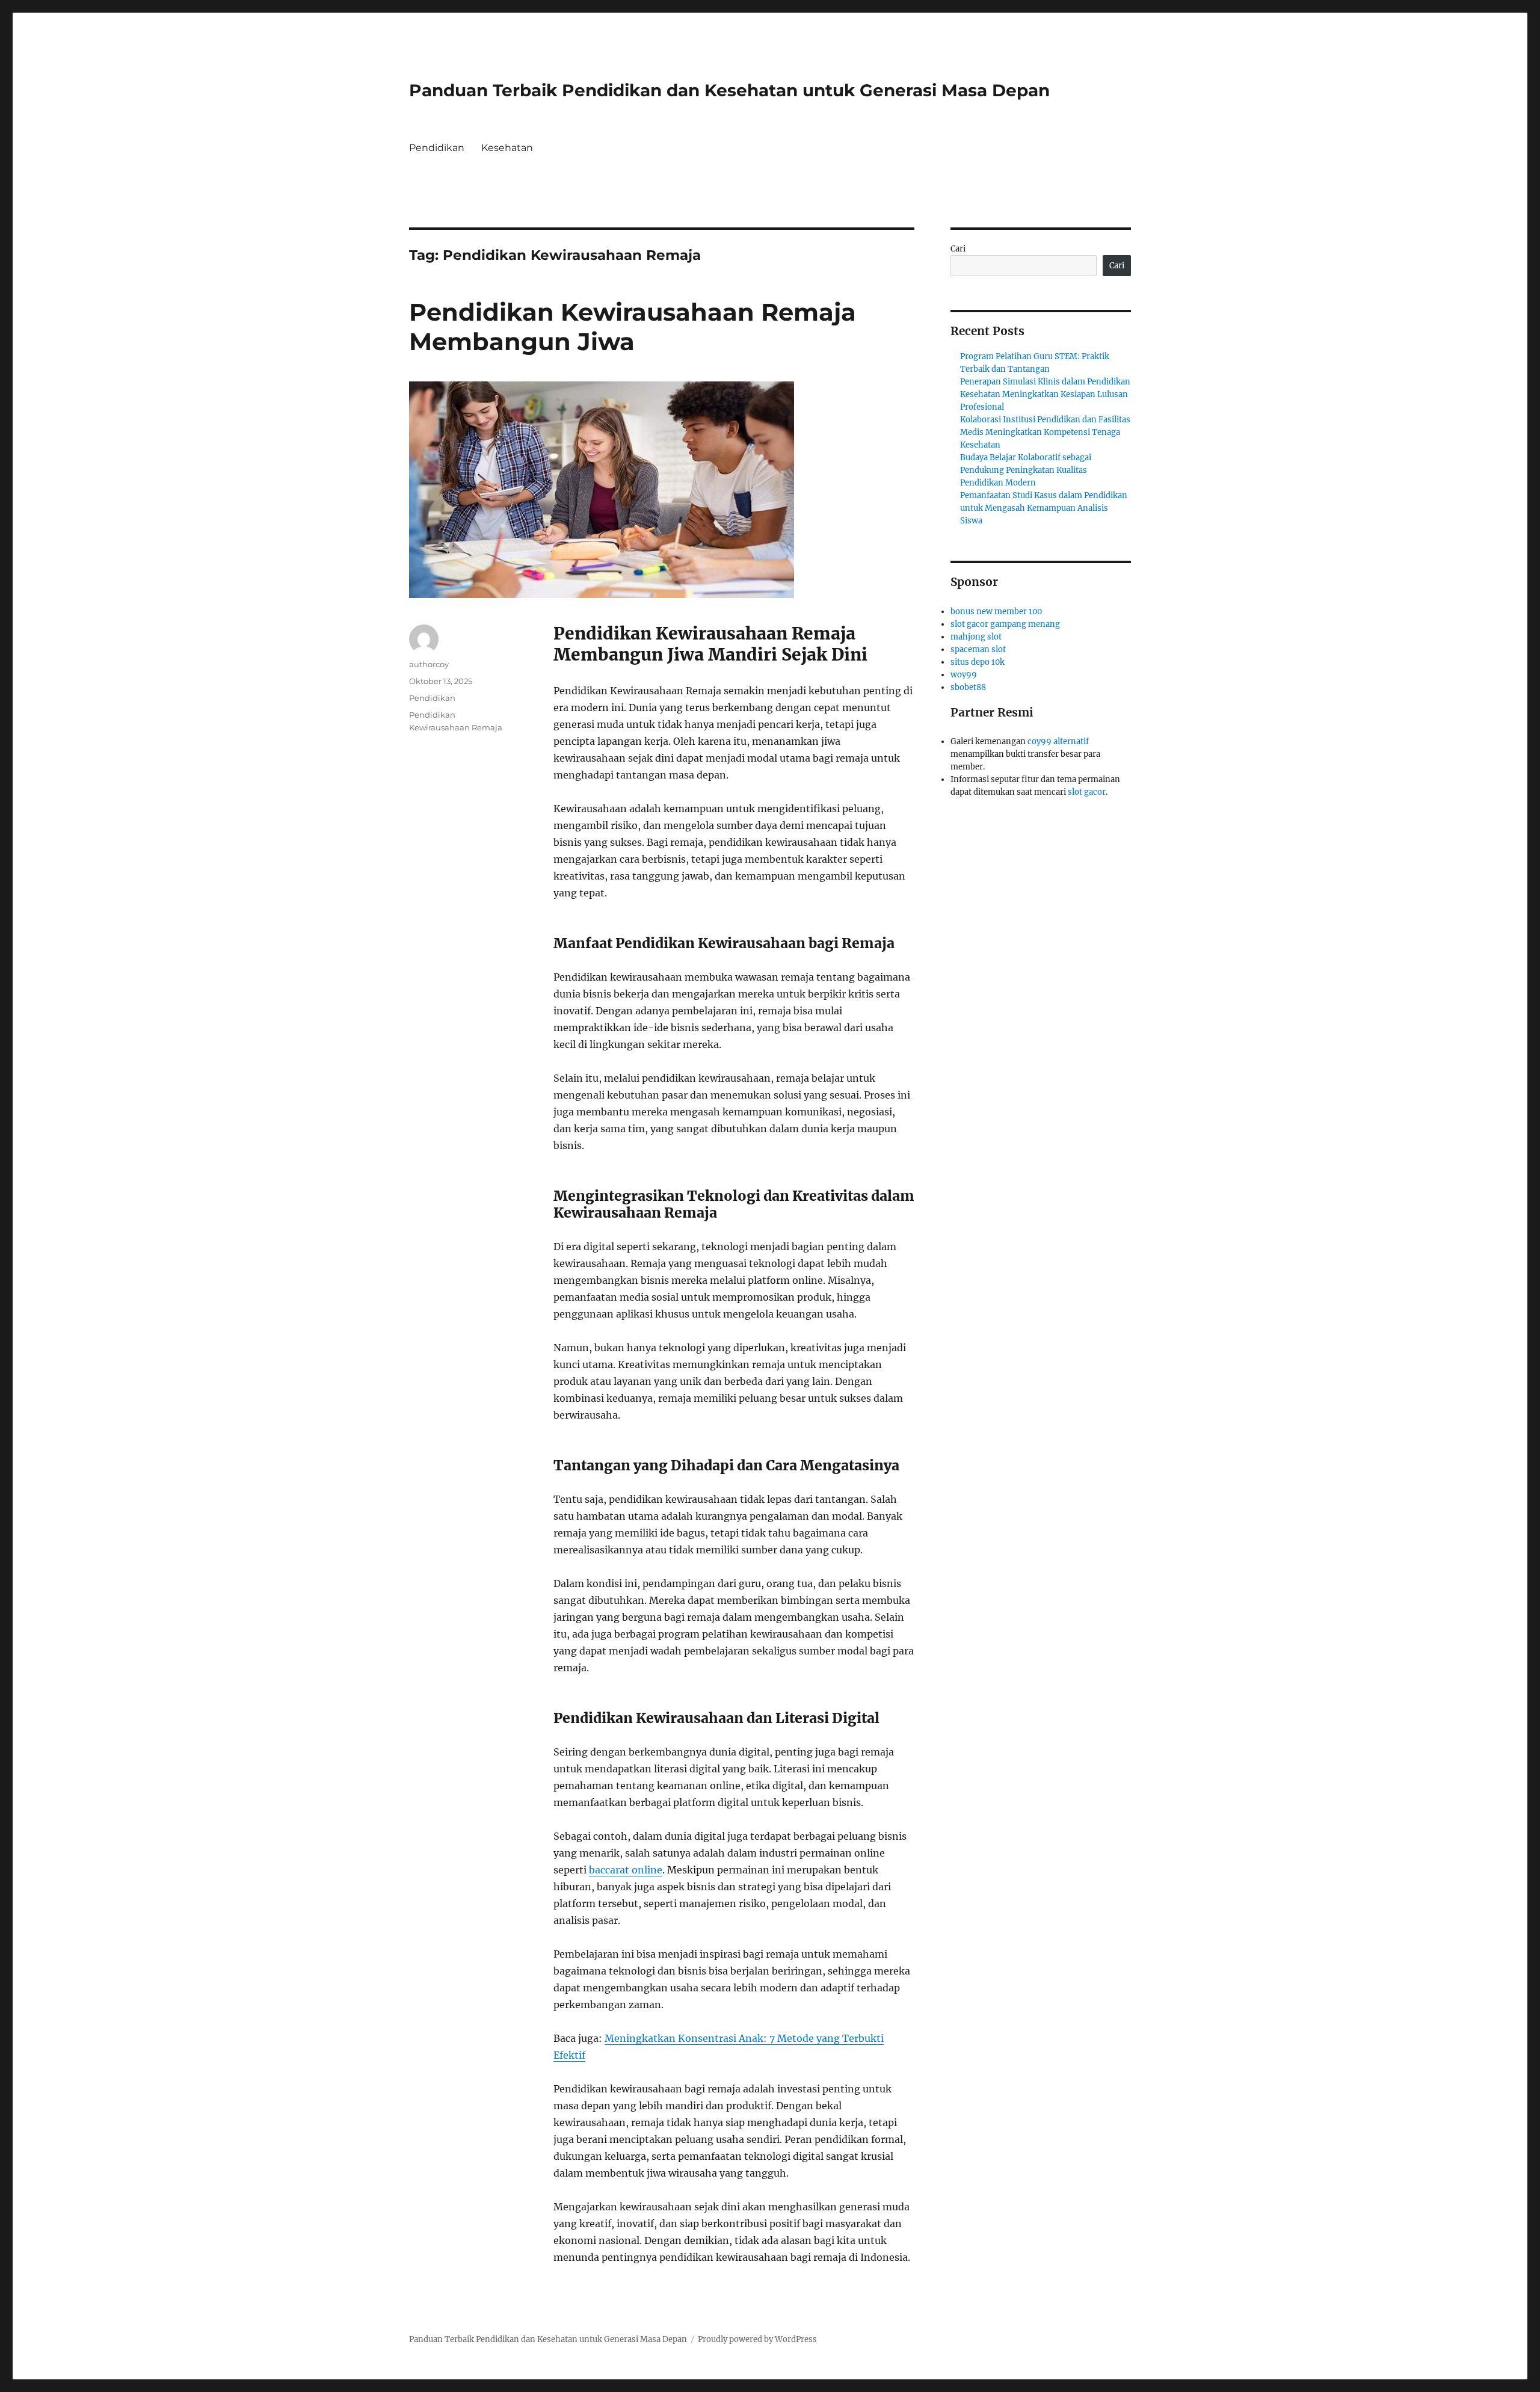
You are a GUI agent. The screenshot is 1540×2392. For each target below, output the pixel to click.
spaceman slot (978, 649)
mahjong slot (976, 637)
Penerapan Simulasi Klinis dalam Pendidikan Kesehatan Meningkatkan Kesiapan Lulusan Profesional (1045, 394)
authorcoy (429, 664)
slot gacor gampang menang (1005, 624)
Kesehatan (507, 148)
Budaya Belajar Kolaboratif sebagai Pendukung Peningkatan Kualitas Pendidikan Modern (1026, 470)
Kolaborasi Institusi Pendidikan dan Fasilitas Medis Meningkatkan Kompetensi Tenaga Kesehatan (1045, 432)
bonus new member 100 (996, 612)
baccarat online (626, 1870)
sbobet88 (968, 687)
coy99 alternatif (1058, 741)
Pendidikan (437, 148)
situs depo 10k (978, 662)
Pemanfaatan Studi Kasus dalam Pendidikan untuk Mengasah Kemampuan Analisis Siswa (1044, 508)
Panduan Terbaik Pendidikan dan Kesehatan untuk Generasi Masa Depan (729, 90)
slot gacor (1087, 792)
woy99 (964, 675)
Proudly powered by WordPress (757, 2339)
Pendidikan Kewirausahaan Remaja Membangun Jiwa (633, 327)
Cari (958, 249)
